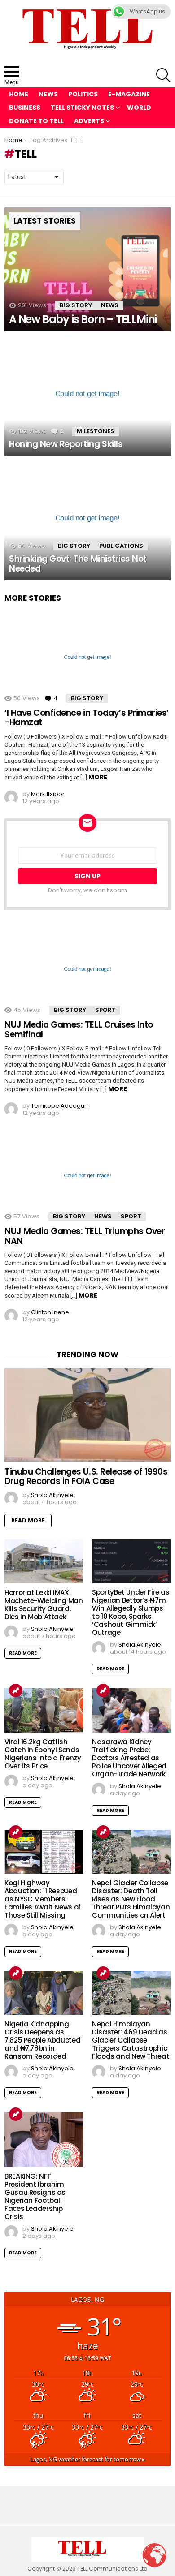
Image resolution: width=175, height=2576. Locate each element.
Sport (105, 1010)
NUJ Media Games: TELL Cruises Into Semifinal (79, 1029)
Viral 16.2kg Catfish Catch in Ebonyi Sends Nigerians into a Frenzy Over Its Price (43, 1754)
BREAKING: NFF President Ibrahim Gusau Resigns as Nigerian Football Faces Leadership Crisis (35, 2196)
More (98, 777)
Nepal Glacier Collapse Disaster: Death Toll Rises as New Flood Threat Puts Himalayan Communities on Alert (131, 1899)
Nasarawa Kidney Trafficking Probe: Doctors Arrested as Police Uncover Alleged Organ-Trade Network (129, 1758)
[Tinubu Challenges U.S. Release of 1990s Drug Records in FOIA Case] (87, 1415)
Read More (28, 1520)
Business (25, 108)
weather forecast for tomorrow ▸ (88, 2459)
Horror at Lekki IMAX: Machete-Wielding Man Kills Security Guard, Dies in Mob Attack (44, 1605)
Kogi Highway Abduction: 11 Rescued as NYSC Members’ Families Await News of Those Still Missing (43, 1899)
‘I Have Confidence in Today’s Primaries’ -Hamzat (87, 718)
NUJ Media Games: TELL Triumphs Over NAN (85, 1236)
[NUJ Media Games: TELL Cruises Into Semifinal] (87, 969)
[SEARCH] (163, 75)
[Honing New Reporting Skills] (87, 394)
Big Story (76, 305)
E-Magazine (129, 94)
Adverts (89, 121)
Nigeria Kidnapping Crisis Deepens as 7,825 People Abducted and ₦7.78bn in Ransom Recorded (42, 2040)
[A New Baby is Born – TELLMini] (87, 270)
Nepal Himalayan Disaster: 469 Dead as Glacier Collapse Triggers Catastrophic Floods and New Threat (131, 2040)
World (139, 108)
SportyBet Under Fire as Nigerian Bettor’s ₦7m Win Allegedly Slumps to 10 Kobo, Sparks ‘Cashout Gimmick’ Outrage (131, 1612)
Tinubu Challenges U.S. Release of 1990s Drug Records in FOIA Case (86, 1476)
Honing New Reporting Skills (66, 444)
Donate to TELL (36, 121)
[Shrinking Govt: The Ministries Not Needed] (87, 518)
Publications (121, 546)
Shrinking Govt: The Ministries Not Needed (78, 563)
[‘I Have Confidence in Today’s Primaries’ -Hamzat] (87, 657)
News (48, 94)
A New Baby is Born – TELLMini (83, 319)
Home (19, 94)
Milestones (96, 431)
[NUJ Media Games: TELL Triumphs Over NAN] (87, 1176)
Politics (83, 94)
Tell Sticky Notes (82, 108)
